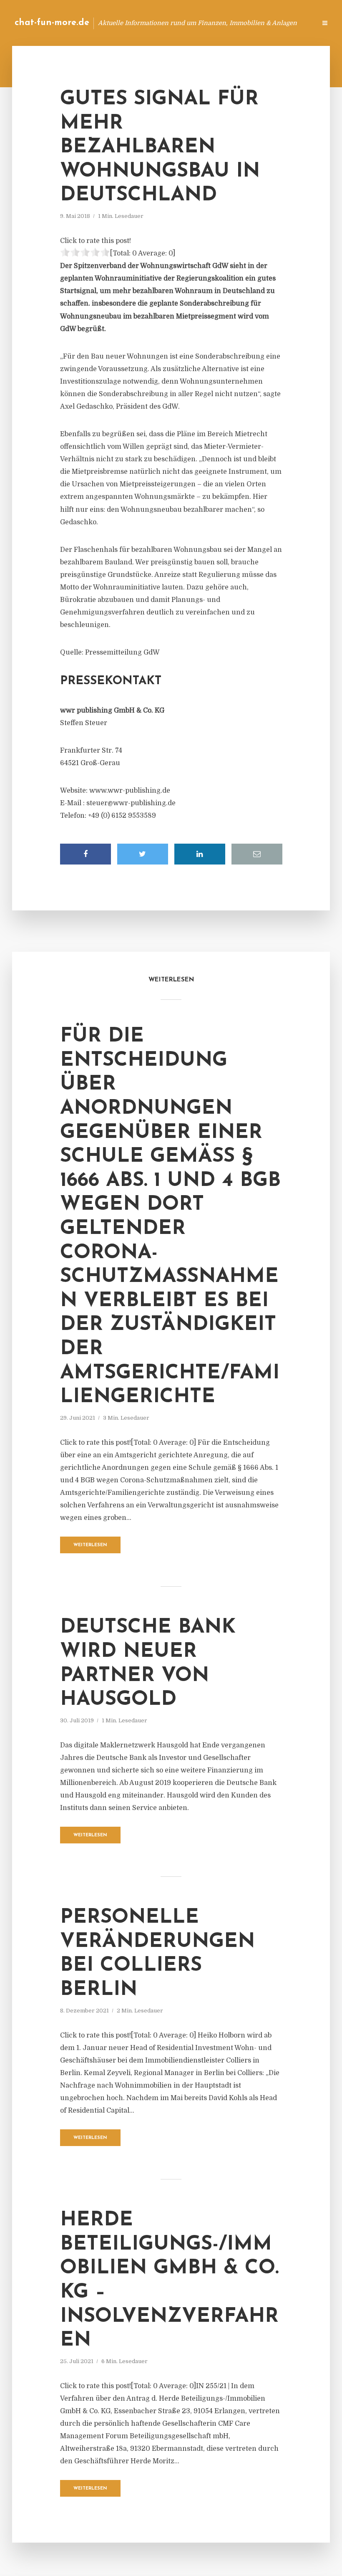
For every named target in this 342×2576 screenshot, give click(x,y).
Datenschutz (292, 23)
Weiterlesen (90, 1545)
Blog (177, 23)
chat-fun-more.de (52, 23)
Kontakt (208, 23)
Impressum (247, 23)
